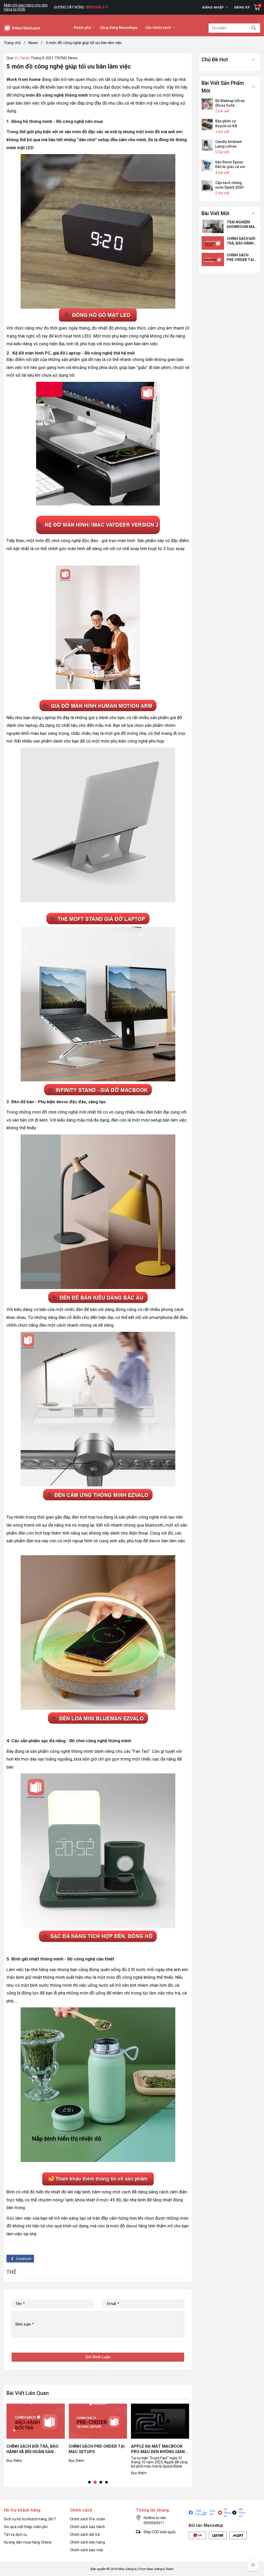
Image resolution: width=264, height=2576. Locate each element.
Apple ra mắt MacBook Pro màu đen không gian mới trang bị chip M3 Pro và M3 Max (96, 2449)
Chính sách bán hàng (87, 2542)
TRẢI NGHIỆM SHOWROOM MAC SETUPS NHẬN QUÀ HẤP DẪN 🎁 (160, 2449)
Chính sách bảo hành (87, 2527)
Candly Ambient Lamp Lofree (228, 144)
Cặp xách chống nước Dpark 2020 (229, 185)
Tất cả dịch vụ (16, 2535)
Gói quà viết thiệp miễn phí (26, 2527)
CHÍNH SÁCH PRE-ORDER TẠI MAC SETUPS (34, 2449)
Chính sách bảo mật (87, 2550)
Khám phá (82, 28)
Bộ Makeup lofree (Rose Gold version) (230, 103)
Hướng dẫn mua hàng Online (28, 2542)
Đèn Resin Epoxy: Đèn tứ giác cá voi (230, 164)
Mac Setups (127, 2569)
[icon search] (254, 28)
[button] (89, 2482)
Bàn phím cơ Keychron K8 (226, 123)
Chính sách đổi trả (85, 2535)
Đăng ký (242, 7)
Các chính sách (158, 28)
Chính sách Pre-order (88, 2519)
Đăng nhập (213, 7)
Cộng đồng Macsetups (119, 28)
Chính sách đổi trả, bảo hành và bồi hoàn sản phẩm (242, 241)
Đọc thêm (14, 2461)
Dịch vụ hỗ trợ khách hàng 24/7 (30, 2519)
